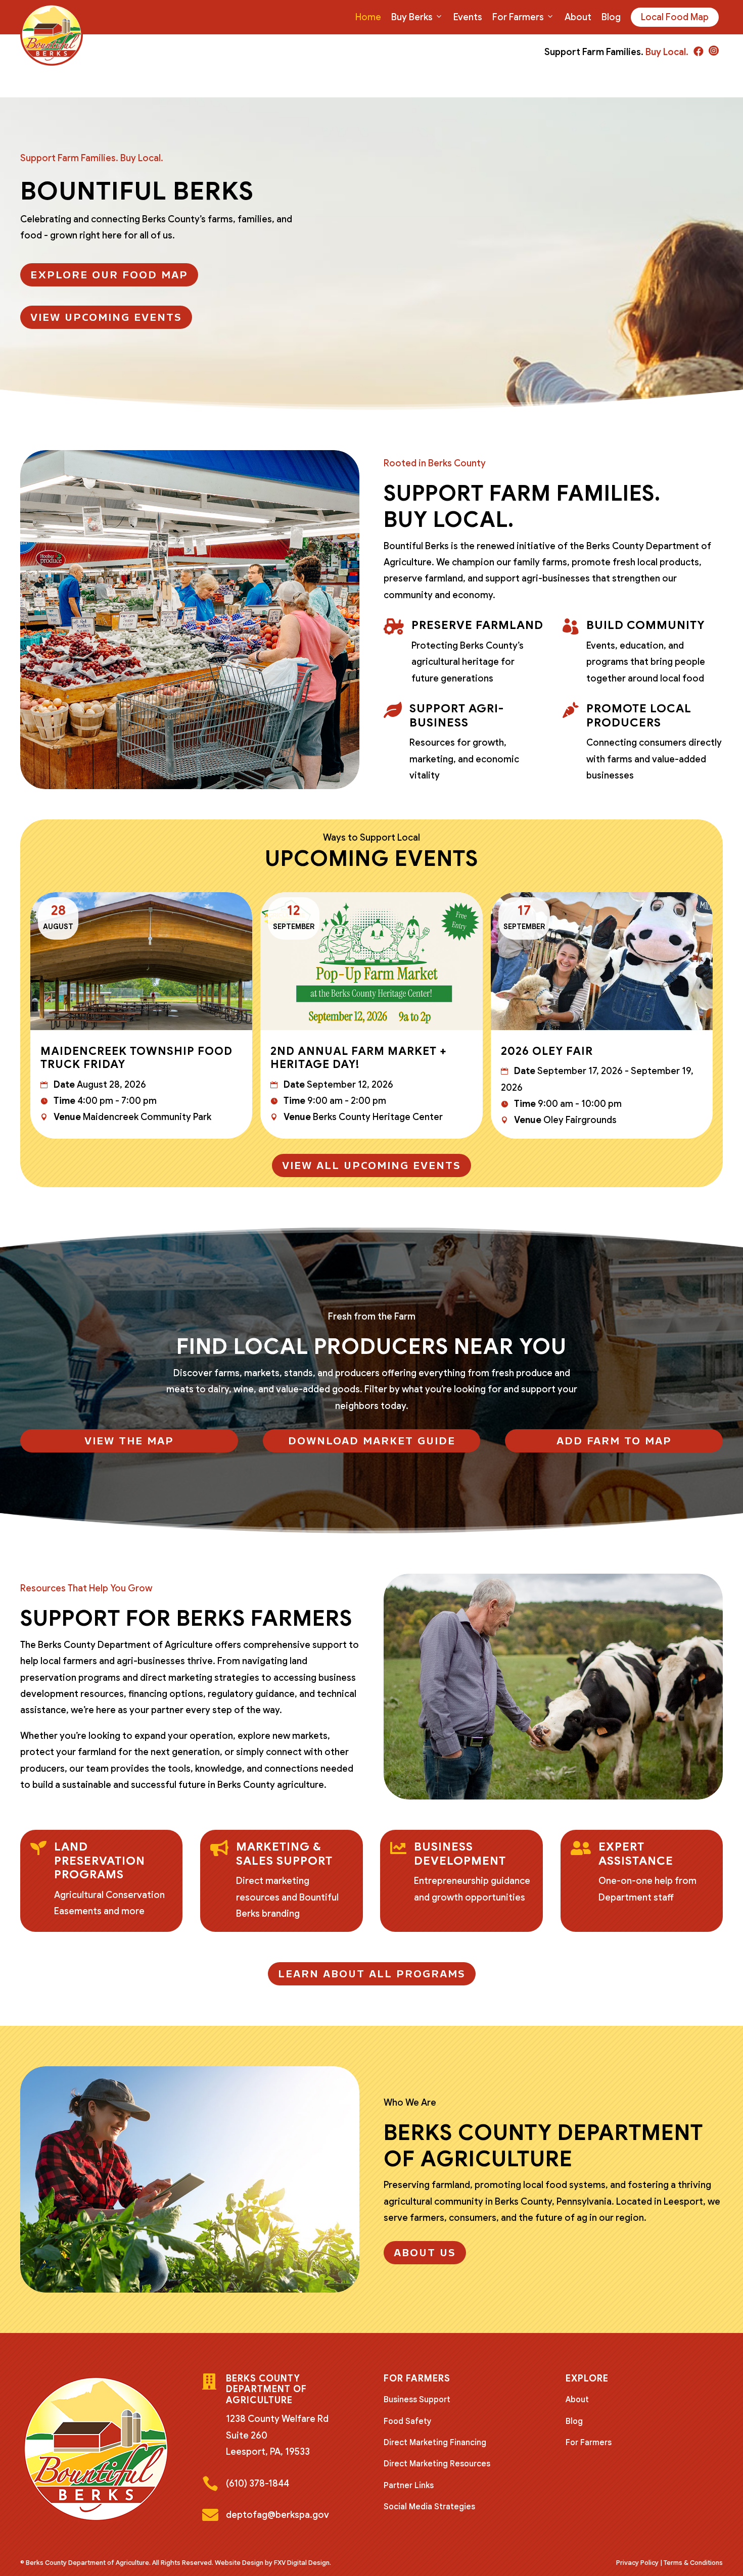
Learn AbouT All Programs (372, 1974)
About (578, 17)
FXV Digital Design (302, 2563)
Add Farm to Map (614, 1441)
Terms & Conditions (693, 2563)
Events (468, 17)
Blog (611, 17)
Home (368, 17)
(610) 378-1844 (258, 2484)
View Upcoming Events (106, 317)
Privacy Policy (637, 2563)
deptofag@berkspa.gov (277, 2515)
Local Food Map (675, 17)
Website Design (239, 2563)
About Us (425, 2253)
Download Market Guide (372, 1441)
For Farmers (518, 17)
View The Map (129, 1441)
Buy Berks (412, 17)
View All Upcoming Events (371, 1165)
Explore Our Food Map (109, 275)
